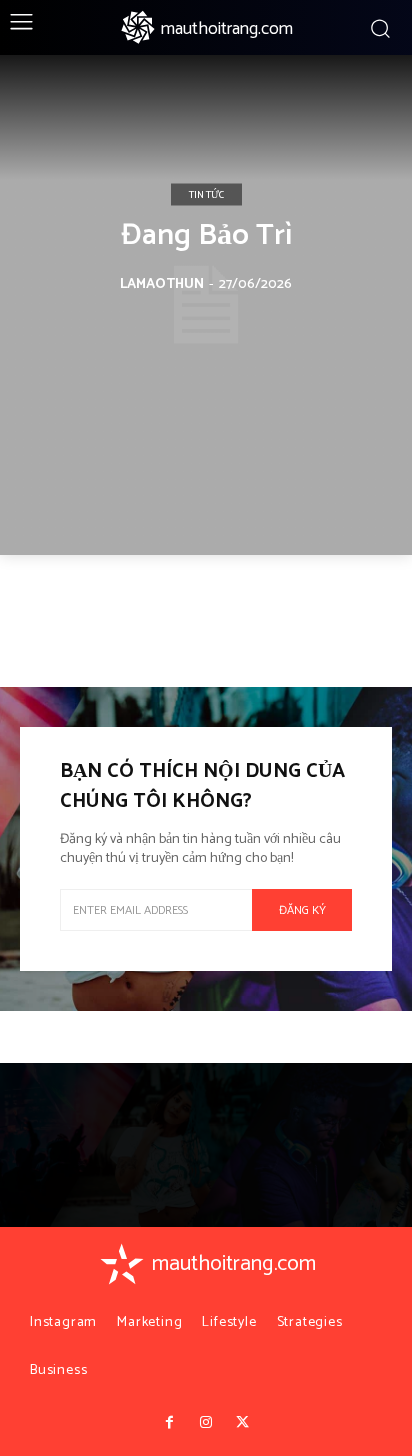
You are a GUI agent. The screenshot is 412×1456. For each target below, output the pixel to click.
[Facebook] (169, 1423)
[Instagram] (206, 1423)
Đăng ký (302, 910)
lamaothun (162, 284)
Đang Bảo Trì (206, 235)
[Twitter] (242, 1423)
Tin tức (206, 195)
